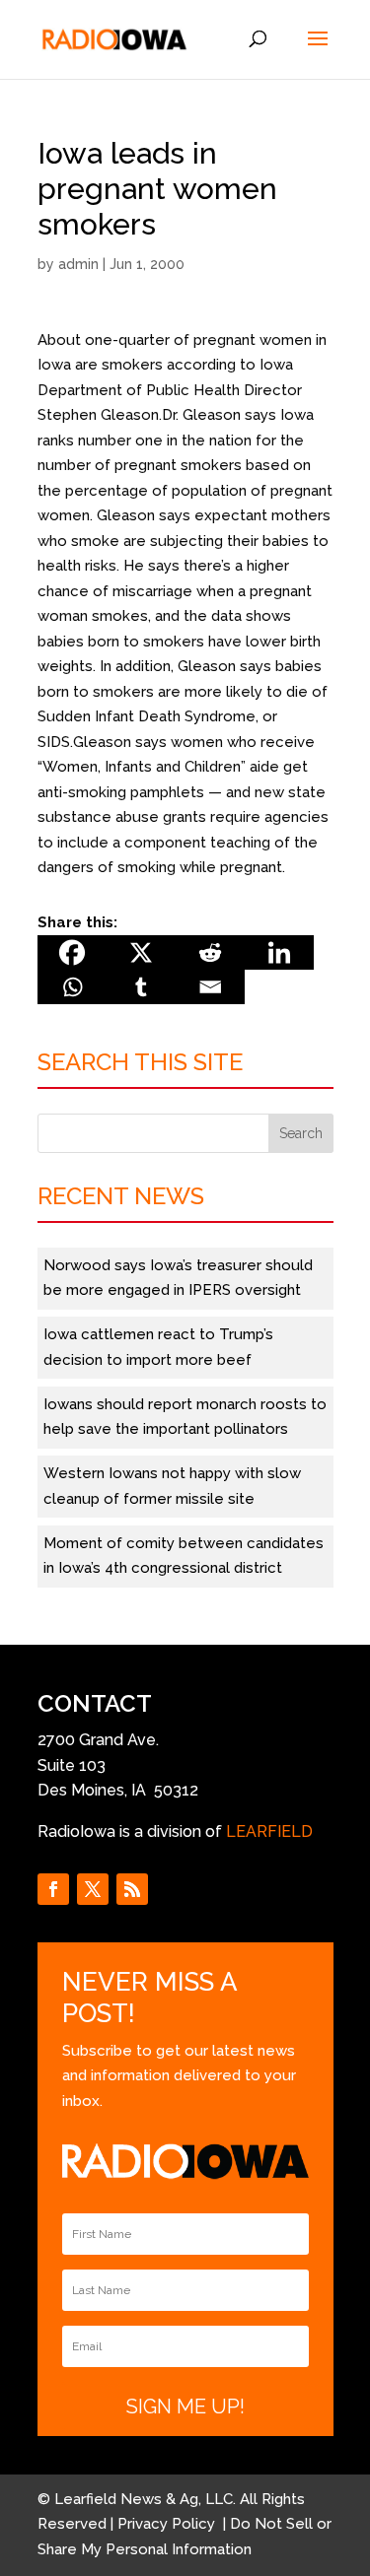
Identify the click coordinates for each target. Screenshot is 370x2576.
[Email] (210, 987)
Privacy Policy (168, 2524)
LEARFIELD (269, 1831)
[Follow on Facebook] (53, 1889)
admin (78, 264)
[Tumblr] (141, 987)
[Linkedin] (279, 952)
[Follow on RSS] (132, 1889)
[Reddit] (210, 952)
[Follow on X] (93, 1889)
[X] (141, 952)
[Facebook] (72, 952)
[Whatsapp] (72, 987)
